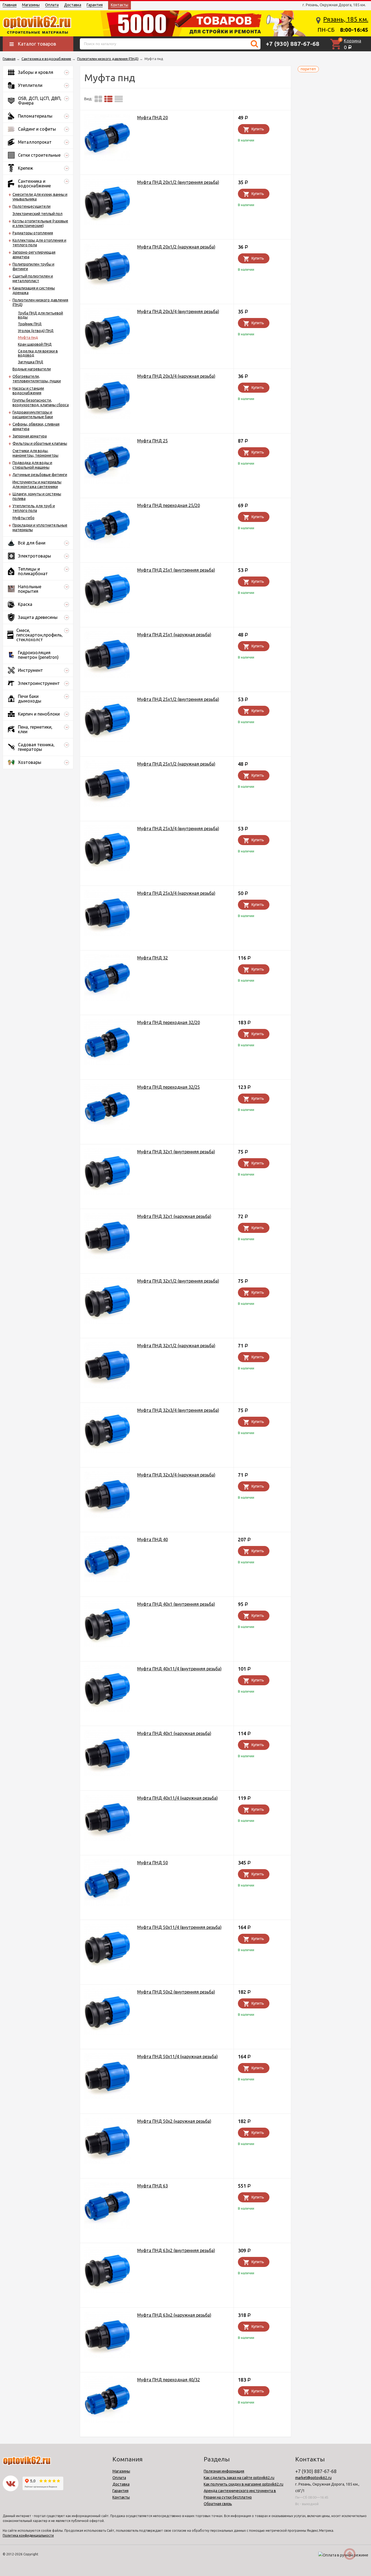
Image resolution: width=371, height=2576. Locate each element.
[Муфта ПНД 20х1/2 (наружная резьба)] (107, 268)
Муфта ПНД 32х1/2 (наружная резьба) (176, 1346)
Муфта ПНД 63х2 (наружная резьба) (174, 2315)
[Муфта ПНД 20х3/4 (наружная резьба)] (107, 397)
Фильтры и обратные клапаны (40, 443)
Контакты (120, 5)
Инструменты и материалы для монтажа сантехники (37, 484)
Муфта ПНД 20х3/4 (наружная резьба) (176, 376)
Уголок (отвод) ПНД (36, 331)
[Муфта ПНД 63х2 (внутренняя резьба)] (107, 2271)
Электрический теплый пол (37, 214)
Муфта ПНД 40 (153, 1539)
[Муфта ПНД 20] (107, 138)
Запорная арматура (30, 436)
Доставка (73, 5)
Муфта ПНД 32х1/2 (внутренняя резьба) (178, 1281)
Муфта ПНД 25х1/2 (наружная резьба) (176, 764)
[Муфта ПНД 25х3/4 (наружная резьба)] (107, 914)
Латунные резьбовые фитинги (40, 475)
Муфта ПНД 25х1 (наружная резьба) (174, 635)
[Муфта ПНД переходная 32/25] (107, 1108)
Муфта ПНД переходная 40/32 (169, 2380)
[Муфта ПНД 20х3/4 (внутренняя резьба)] (107, 332)
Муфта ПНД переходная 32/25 (169, 1087)
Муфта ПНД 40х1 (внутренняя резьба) (176, 1604)
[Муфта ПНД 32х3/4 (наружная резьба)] (107, 1496)
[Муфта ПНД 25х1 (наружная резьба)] (107, 655)
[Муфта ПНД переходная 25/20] (107, 526)
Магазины (31, 5)
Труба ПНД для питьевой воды (40, 315)
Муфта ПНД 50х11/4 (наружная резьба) (177, 2057)
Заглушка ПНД (31, 362)
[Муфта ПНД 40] (107, 1560)
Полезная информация (224, 2471)
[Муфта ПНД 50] (107, 1883)
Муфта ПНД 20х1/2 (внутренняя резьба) (178, 182)
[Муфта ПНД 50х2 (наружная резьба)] (107, 2142)
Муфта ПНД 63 (153, 2186)
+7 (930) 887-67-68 (293, 44)
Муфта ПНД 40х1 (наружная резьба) (174, 1733)
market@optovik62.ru (313, 2478)
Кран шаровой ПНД (35, 344)
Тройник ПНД (30, 324)
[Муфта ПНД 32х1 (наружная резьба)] (107, 1237)
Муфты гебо (23, 518)
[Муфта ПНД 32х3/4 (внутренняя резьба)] (107, 1431)
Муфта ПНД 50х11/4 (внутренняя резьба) (179, 1927)
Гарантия (95, 5)
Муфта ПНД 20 (153, 118)
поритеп (308, 69)
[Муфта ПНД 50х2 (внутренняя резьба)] (107, 2013)
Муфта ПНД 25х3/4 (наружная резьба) (176, 893)
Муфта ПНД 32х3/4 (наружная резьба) (176, 1475)
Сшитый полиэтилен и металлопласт (33, 278)
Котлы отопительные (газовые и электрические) (40, 223)
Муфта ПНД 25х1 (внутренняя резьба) (176, 570)
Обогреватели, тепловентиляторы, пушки (37, 379)
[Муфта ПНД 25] (107, 462)
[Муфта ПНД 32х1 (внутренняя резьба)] (107, 1172)
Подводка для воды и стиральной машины (32, 465)
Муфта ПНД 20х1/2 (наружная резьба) (176, 247)
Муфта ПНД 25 (153, 441)
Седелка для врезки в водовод (38, 353)
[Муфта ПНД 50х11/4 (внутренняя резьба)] (107, 1948)
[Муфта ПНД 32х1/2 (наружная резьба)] (107, 1366)
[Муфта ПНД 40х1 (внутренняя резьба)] (107, 1625)
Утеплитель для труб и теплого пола (34, 508)
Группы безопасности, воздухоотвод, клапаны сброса (41, 403)
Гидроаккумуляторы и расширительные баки (33, 415)
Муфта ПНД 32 (153, 958)
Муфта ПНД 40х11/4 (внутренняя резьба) (179, 1669)
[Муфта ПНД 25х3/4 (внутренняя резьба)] (107, 849)
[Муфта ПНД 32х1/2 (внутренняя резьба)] (107, 1302)
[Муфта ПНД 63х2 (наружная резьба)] (107, 2336)
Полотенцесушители (32, 206)
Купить (258, 129)
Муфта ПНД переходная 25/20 (169, 505)
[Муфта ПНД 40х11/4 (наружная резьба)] (107, 1819)
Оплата (52, 5)
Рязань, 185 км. (346, 19)
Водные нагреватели (32, 369)
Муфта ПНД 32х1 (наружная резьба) (174, 1216)
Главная (10, 5)
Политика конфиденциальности (28, 2535)
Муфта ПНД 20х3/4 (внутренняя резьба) (178, 311)
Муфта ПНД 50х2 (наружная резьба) (174, 2121)
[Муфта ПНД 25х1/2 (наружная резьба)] (107, 785)
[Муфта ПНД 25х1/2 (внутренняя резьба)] (107, 720)
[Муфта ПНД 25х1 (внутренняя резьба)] (107, 591)
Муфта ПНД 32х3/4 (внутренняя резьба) (178, 1410)
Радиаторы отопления (33, 233)
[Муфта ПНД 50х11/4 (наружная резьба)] (107, 2077)
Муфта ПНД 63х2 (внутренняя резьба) (176, 2250)
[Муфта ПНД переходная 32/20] (107, 1043)
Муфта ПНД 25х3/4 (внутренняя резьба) (178, 829)
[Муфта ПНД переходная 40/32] (107, 2400)
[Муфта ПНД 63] (107, 2207)
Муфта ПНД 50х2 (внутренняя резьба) (176, 1992)
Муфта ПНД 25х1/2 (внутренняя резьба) (178, 699)
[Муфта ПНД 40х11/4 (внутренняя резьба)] (107, 1689)
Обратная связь (218, 2504)
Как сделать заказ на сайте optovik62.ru (239, 2478)
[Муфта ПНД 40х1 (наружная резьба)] (107, 1754)
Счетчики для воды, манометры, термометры (35, 453)
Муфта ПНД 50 (153, 1863)
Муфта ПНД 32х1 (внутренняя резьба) (176, 1152)
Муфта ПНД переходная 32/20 (169, 1022)
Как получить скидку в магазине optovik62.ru (243, 2484)
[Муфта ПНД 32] (107, 979)
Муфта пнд (28, 338)
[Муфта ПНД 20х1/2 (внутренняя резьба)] (107, 203)
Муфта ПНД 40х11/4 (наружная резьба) (177, 1798)
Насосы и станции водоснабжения (28, 391)
